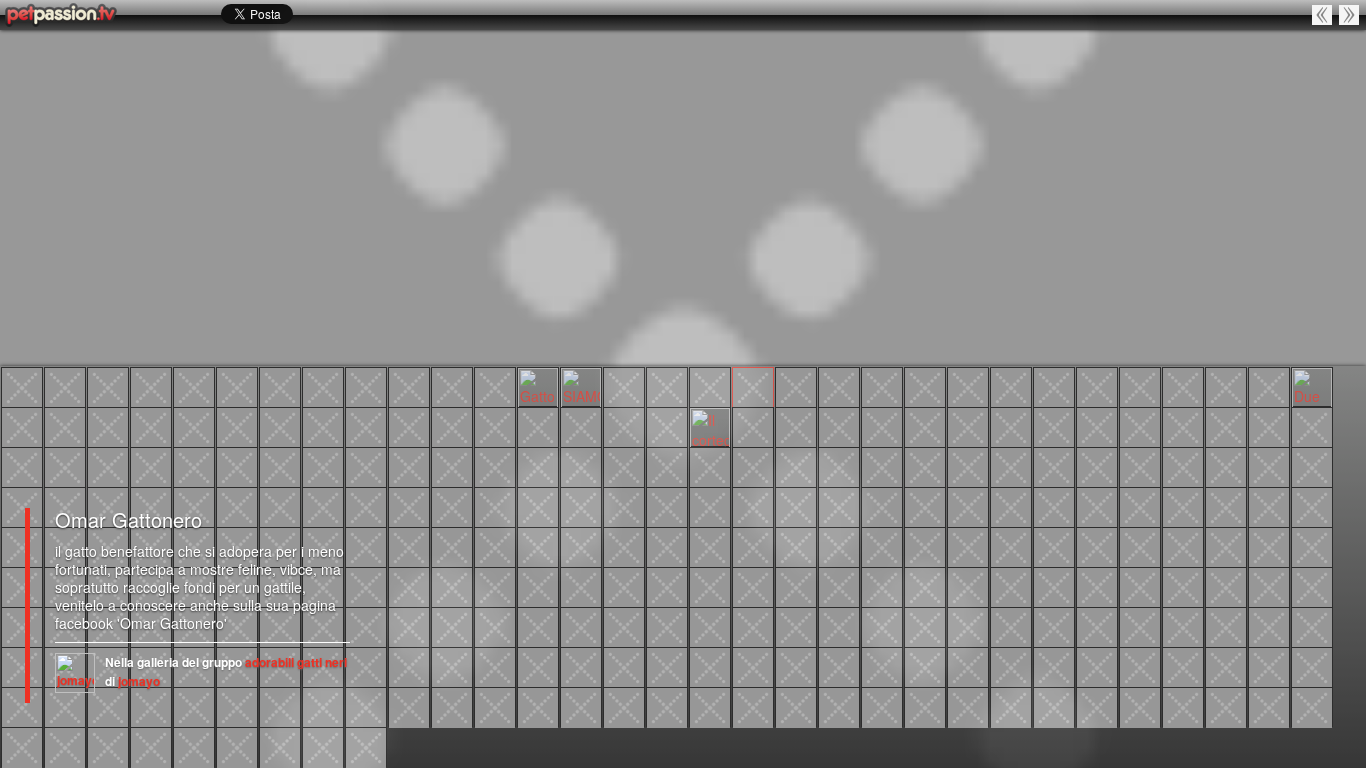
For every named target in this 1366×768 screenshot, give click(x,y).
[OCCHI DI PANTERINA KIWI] (1097, 506)
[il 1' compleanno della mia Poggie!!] (925, 546)
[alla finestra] (796, 626)
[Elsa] (925, 666)
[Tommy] (925, 386)
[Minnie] (1011, 586)
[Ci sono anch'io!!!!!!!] (968, 706)
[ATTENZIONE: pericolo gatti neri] (1097, 386)
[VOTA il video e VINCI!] (237, 506)
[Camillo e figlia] (1183, 386)
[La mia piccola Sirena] (108, 426)
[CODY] (882, 706)
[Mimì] (22, 586)
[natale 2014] (753, 506)
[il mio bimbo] (366, 386)
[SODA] (968, 586)
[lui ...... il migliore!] (882, 626)
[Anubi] (1183, 586)
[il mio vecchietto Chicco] (1054, 666)
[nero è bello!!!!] (1140, 626)
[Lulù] (753, 546)
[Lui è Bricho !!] (1226, 706)
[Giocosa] (409, 426)
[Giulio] (753, 626)
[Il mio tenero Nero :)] (581, 466)
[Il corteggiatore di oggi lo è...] (710, 426)
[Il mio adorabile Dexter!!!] (22, 666)
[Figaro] (366, 666)
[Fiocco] (495, 506)
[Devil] (280, 746)
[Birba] (1011, 626)
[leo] (409, 706)
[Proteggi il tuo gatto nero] (839, 666)
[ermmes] (323, 426)
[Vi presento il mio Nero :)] (925, 466)
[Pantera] (1097, 706)
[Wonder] (1097, 546)
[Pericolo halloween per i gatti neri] (968, 426)
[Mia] (1054, 706)
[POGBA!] (581, 586)
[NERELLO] (538, 586)
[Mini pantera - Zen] (495, 426)
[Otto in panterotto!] (1140, 426)
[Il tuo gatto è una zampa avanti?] (1312, 626)
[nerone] (667, 626)
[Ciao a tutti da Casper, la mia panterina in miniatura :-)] (839, 386)
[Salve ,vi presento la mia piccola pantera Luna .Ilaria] (1312, 466)
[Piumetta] (624, 506)
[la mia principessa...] (1183, 666)
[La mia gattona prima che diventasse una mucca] (753, 426)
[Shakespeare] (280, 506)
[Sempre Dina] (1097, 586)
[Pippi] (151, 466)
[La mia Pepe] (538, 426)
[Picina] (968, 506)
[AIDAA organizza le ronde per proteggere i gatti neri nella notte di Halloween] (796, 666)
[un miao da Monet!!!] (65, 706)
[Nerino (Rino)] (1269, 466)
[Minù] (839, 426)
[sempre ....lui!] (839, 626)
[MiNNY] (925, 706)
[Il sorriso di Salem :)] (194, 426)
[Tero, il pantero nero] (237, 746)
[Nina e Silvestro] (323, 746)
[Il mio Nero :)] (667, 466)
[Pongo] (409, 466)
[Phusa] (839, 466)
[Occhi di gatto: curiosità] (1226, 626)
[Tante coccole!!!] (624, 466)
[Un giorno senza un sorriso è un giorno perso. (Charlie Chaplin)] (65, 426)
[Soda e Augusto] (925, 586)
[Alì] (409, 506)
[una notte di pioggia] (452, 666)
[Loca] (280, 386)
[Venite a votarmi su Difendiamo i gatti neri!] (753, 666)
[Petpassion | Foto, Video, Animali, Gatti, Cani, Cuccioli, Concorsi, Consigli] (63, 15)
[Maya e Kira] (108, 746)
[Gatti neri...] (796, 586)
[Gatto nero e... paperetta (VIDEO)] (1269, 626)
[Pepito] (1269, 386)
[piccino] (1226, 426)
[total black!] (323, 706)
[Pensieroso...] (667, 506)
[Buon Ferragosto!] (1312, 666)
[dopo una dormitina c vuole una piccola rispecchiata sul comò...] (65, 506)
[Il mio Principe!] (1140, 666)
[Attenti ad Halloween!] (667, 666)
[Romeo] (1226, 386)
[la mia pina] (108, 706)
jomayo (139, 681)
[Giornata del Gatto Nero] (968, 386)
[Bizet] (968, 626)
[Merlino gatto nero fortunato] (22, 706)
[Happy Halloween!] (538, 546)
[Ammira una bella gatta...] (452, 586)
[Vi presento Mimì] (151, 426)
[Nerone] (925, 426)
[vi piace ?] (237, 426)
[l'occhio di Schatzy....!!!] (538, 666)
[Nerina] (1011, 426)
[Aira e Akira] (1350, 14)
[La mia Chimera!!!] (280, 706)
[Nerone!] (1011, 466)
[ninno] (1054, 586)
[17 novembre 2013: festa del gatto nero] (753, 586)
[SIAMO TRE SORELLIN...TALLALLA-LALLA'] (581, 386)
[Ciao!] (366, 426)
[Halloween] (1140, 466)
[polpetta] (323, 466)
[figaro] (753, 706)
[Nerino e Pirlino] (1183, 706)
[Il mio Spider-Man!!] (1323, 14)
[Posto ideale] (581, 426)
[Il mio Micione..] (1054, 506)
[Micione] (1011, 506)
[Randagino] (1269, 546)
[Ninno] (1226, 586)
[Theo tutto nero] (1054, 386)
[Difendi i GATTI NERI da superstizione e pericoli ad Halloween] (1269, 586)
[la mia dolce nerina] (1183, 546)
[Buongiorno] (22, 466)
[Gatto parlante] (538, 386)
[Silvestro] (667, 706)
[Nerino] (65, 386)
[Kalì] (624, 586)
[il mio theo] (667, 426)
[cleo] (968, 546)
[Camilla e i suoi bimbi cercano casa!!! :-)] (839, 586)
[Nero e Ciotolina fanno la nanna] (237, 466)
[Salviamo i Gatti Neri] (710, 666)
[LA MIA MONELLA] (710, 506)
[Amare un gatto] (968, 666)
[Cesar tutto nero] (1312, 546)
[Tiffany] (624, 626)
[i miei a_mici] (710, 586)
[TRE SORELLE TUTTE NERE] (624, 386)
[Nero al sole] (882, 466)
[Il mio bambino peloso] (710, 706)
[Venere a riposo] (495, 386)
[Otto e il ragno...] (452, 546)
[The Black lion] (22, 386)
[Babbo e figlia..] (925, 506)
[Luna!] (624, 706)
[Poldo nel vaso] (1312, 586)
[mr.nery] (151, 506)
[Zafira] (323, 386)
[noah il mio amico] (710, 466)
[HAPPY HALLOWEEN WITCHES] (624, 546)
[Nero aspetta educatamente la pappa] (194, 466)
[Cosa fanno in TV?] (796, 466)
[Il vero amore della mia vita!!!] (1011, 666)
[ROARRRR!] (1183, 426)
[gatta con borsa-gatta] (194, 706)
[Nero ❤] (108, 466)
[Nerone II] (839, 546)
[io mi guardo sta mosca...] (151, 706)
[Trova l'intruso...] (495, 586)
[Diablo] (624, 666)
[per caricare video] (1140, 706)
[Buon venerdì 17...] (1269, 666)
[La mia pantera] (1269, 706)
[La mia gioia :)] (366, 466)
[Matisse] (1183, 506)
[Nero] (495, 466)
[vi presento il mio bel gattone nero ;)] (882, 386)
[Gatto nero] (624, 426)
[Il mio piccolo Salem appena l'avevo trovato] (1054, 426)
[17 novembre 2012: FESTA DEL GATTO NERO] (495, 666)
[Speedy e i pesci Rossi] (882, 426)
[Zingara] (882, 666)
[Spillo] (538, 626)
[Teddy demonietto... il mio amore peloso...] (968, 466)
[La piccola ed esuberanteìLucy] (667, 586)
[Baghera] (581, 506)
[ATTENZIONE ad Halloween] (710, 546)
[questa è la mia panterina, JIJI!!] (1140, 546)
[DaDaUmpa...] (882, 506)
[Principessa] (452, 386)
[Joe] (1011, 546)
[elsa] (581, 666)
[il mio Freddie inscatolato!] (796, 426)
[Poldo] (237, 706)
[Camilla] (538, 706)
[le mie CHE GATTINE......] (1011, 706)
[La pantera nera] (1011, 386)
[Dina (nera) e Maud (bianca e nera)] (1140, 586)
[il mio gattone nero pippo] (366, 746)
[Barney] (882, 586)
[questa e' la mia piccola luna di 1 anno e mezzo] (839, 506)
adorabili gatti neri (296, 662)
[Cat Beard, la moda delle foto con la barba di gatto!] (1183, 626)
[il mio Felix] (1097, 666)
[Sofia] (1226, 546)
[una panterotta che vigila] (237, 386)
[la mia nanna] (366, 546)
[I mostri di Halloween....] (495, 546)
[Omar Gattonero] (753, 386)
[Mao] (1097, 626)
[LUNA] (452, 466)
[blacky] (280, 466)
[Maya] (194, 746)
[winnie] (1140, 386)
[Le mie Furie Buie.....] (495, 706)
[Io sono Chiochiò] (753, 466)
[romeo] (1312, 426)
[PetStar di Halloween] (581, 626)
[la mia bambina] (1312, 706)
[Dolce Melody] (452, 626)
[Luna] (1226, 466)
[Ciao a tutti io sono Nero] (1097, 466)
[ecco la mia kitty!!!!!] (65, 746)
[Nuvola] (1054, 546)
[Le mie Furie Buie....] (452, 706)
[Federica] (280, 426)
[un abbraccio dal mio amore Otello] (22, 506)
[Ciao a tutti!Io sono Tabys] (1097, 426)
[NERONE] (882, 546)
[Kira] (151, 746)
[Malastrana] (323, 506)
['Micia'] (1226, 666)
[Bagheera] (366, 586)
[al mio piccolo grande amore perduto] (839, 706)
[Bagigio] (538, 506)
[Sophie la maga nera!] (796, 546)
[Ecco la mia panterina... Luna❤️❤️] (108, 506)
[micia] (452, 506)
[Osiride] (194, 386)
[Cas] (452, 426)
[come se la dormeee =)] (409, 586)
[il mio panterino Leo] (925, 626)
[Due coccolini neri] (1312, 386)
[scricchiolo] (1269, 426)
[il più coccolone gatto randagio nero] (581, 706)
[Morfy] (22, 426)
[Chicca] (1269, 506)
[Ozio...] (151, 386)
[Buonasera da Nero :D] (65, 466)
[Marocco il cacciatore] (22, 626)
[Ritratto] (108, 386)
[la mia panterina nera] (1054, 626)
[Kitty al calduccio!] (409, 546)
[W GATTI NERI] (1140, 506)
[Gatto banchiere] (667, 386)
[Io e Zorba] (667, 546)
